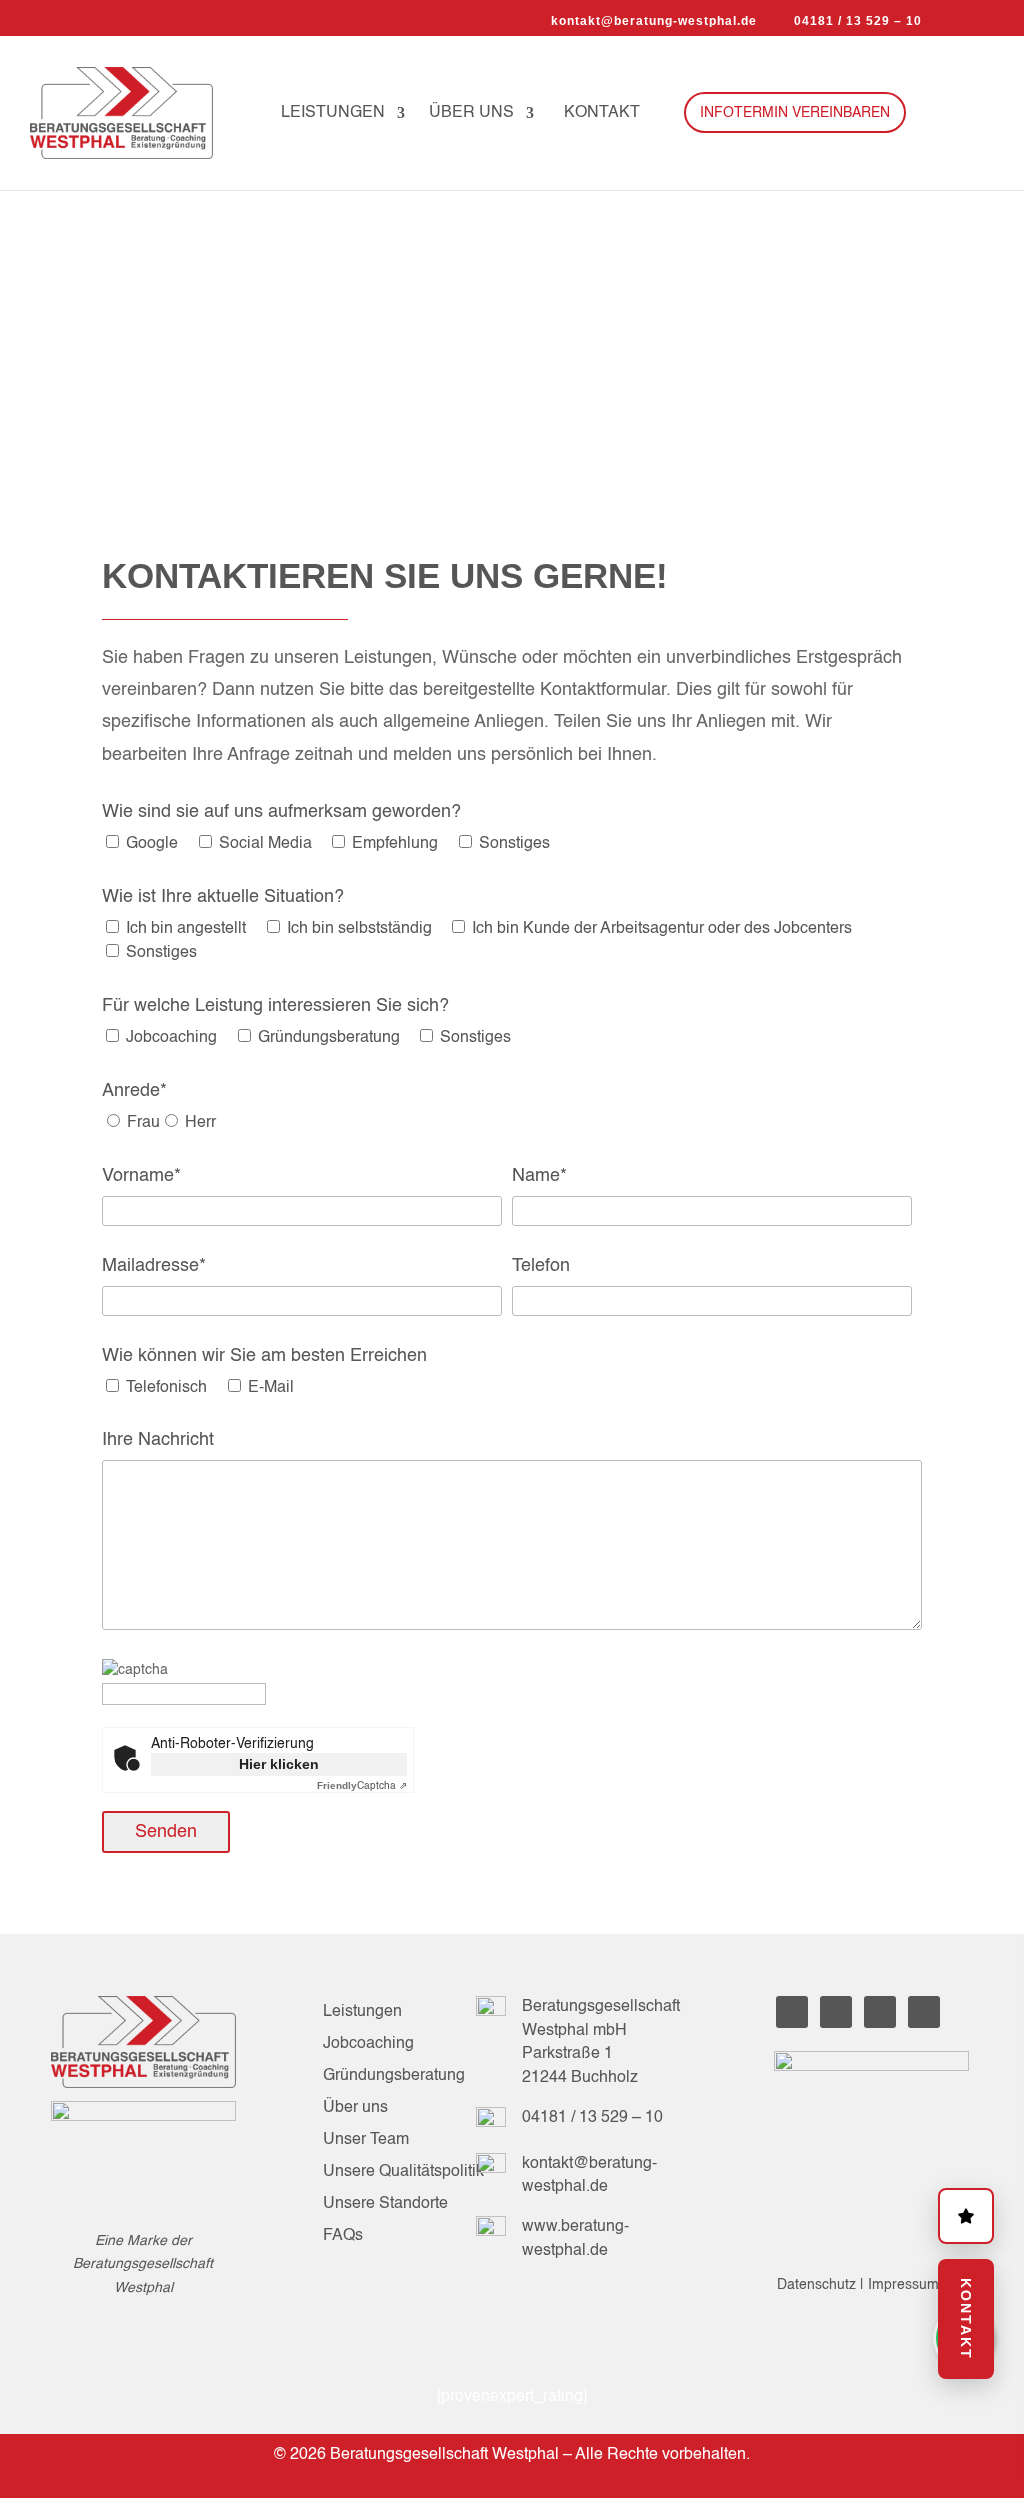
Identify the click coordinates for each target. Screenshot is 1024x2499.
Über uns (471, 113)
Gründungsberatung (394, 2076)
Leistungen (333, 113)
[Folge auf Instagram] (880, 2012)
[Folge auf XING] (924, 2012)
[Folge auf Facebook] (836, 2012)
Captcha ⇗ (362, 1786)
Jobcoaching (368, 2044)
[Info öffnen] (966, 2216)
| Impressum (899, 2285)
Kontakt (602, 113)
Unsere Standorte (385, 2204)
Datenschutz (818, 2285)
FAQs (343, 2236)
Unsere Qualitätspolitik (403, 2172)
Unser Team (366, 2140)
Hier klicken (279, 1764)
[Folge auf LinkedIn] (792, 2012)
